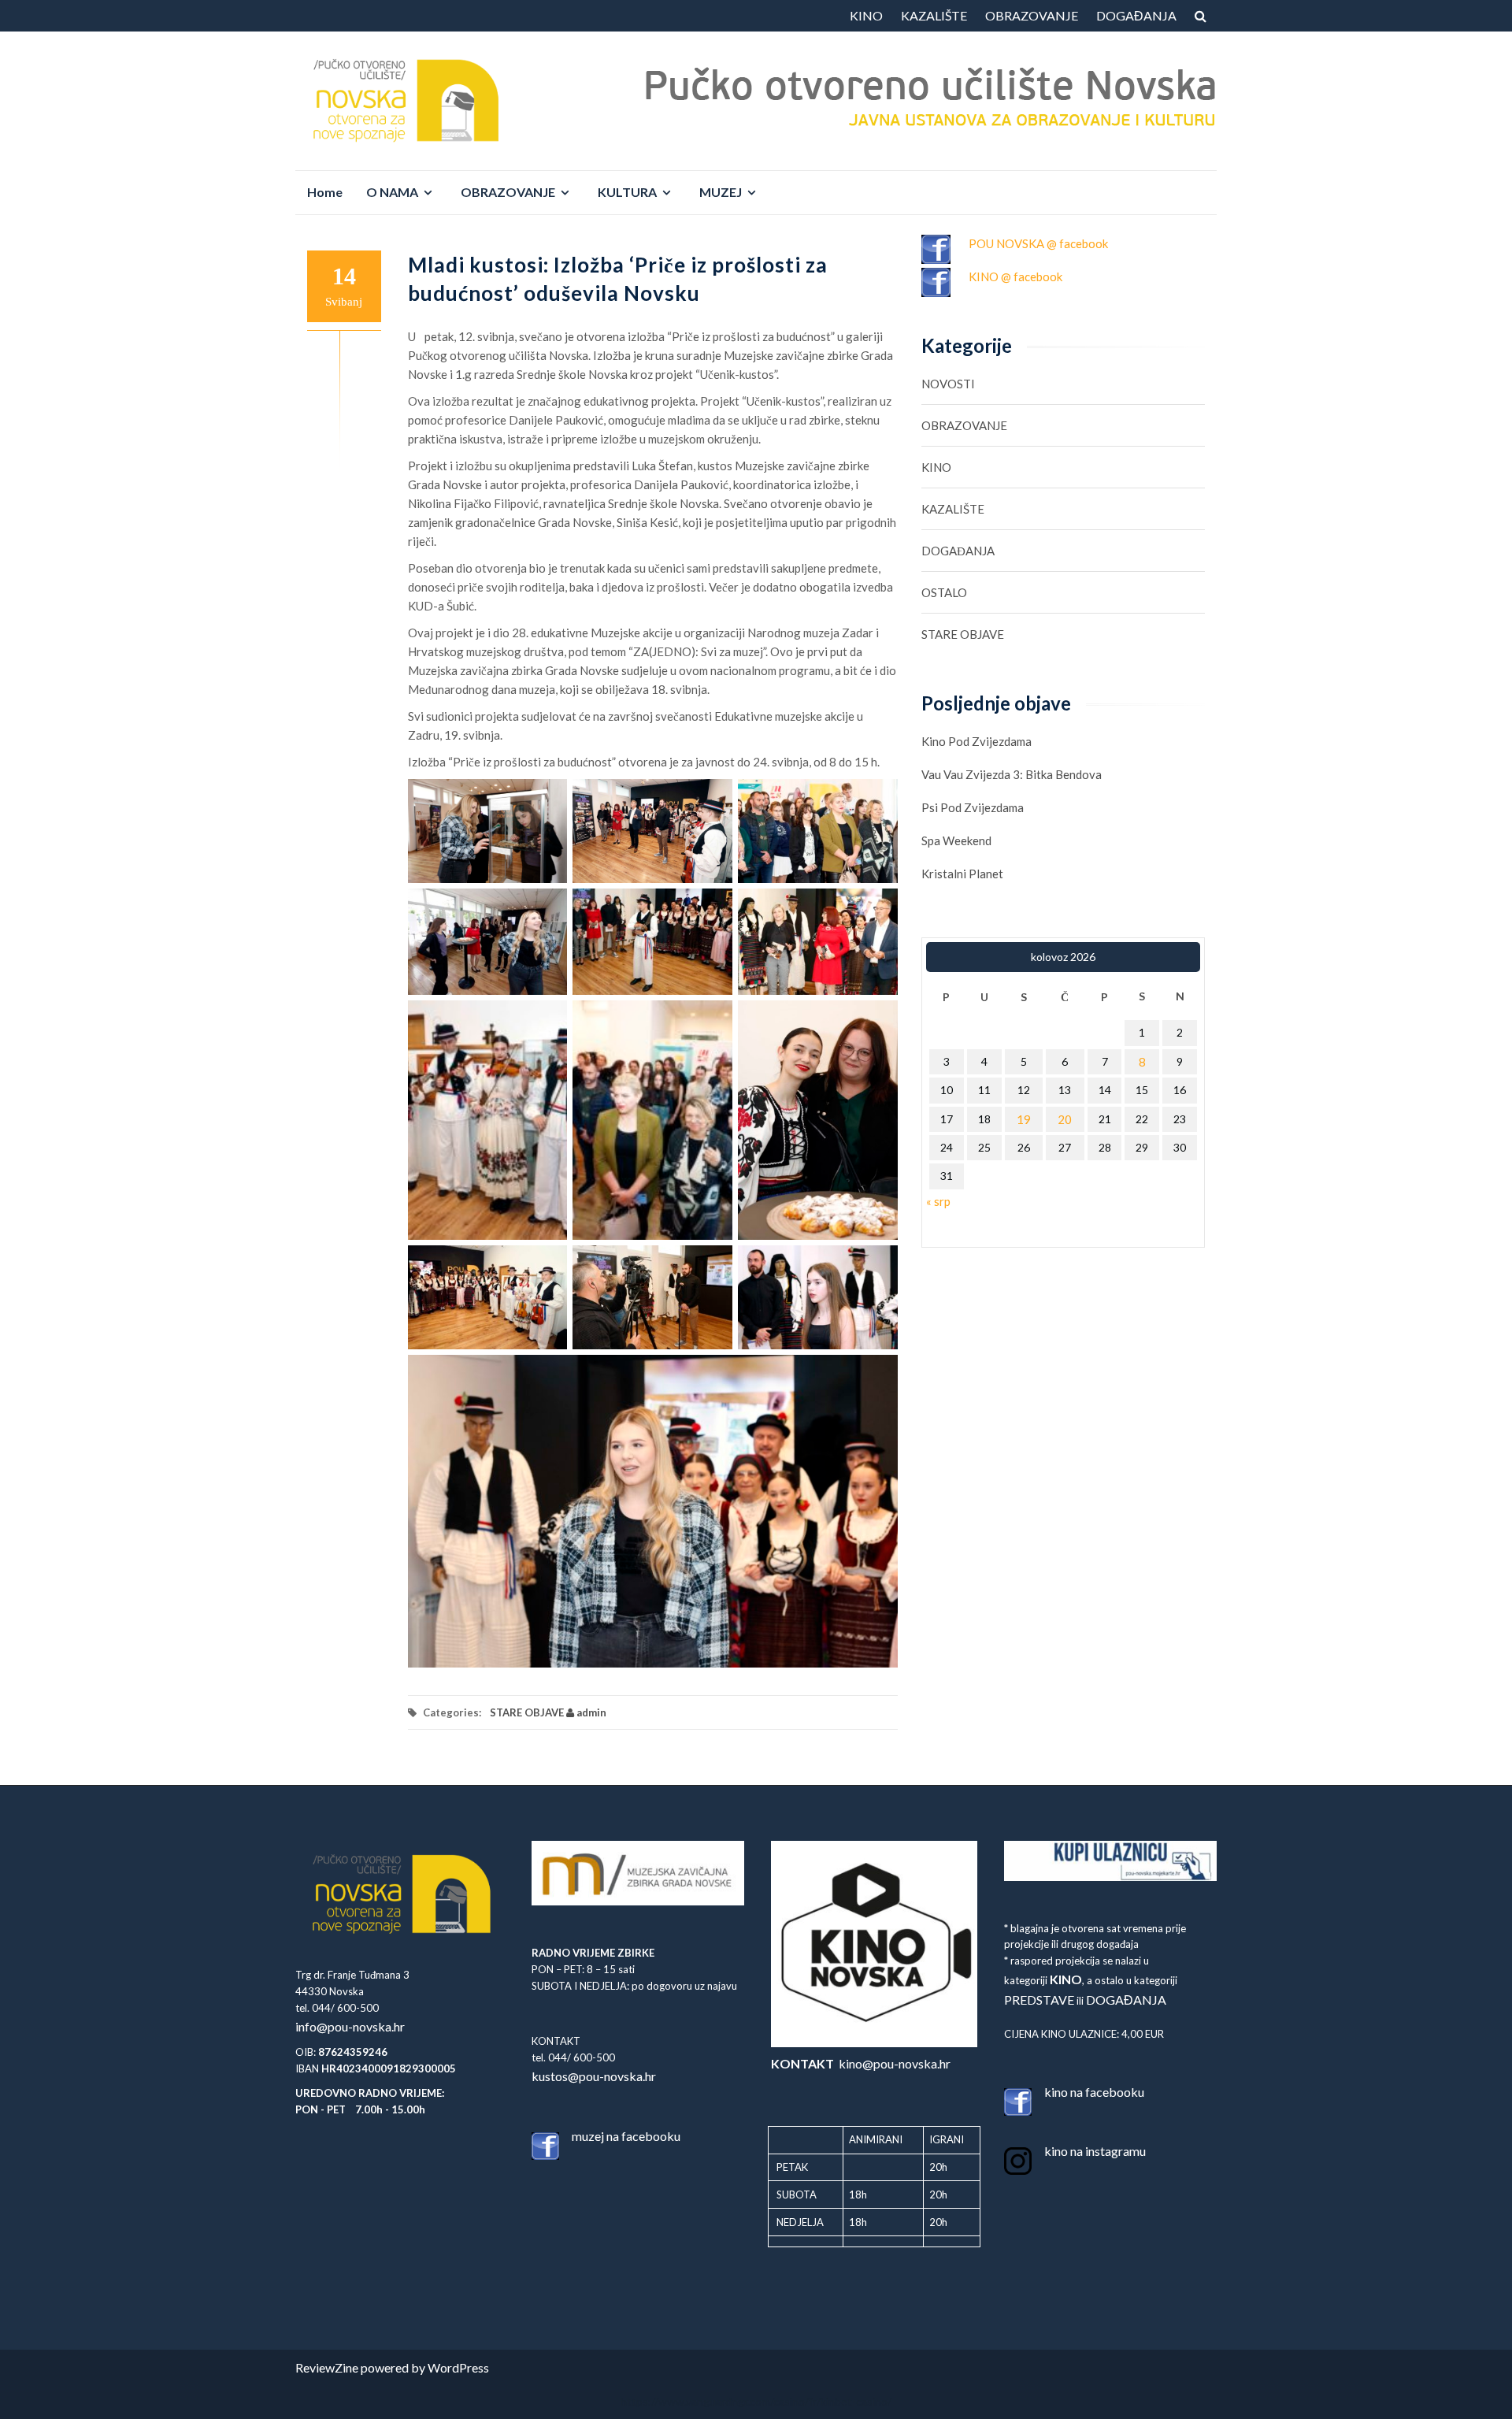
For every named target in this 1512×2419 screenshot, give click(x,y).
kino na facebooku (1094, 2092)
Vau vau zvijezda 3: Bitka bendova (1012, 774)
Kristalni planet (962, 874)
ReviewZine (327, 2367)
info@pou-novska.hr (350, 2026)
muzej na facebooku (626, 2136)
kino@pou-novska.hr (861, 2063)
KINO (866, 15)
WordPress (458, 2367)
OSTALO (944, 592)
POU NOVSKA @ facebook (1038, 243)
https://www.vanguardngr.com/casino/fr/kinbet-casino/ (756, 2401)
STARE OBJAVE (527, 1712)
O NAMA (392, 192)
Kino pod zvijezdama (976, 741)
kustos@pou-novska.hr (594, 2076)
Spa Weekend (956, 840)
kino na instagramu (1095, 2151)
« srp (938, 1201)
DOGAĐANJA (1136, 15)
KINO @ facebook (1015, 276)
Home (325, 192)
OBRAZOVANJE (1032, 15)
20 (1065, 1119)
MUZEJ (721, 192)
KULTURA (627, 192)
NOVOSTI (948, 384)
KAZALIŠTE (934, 15)
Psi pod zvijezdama (973, 807)
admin (590, 1712)
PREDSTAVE (1039, 2000)
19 (1024, 1119)
